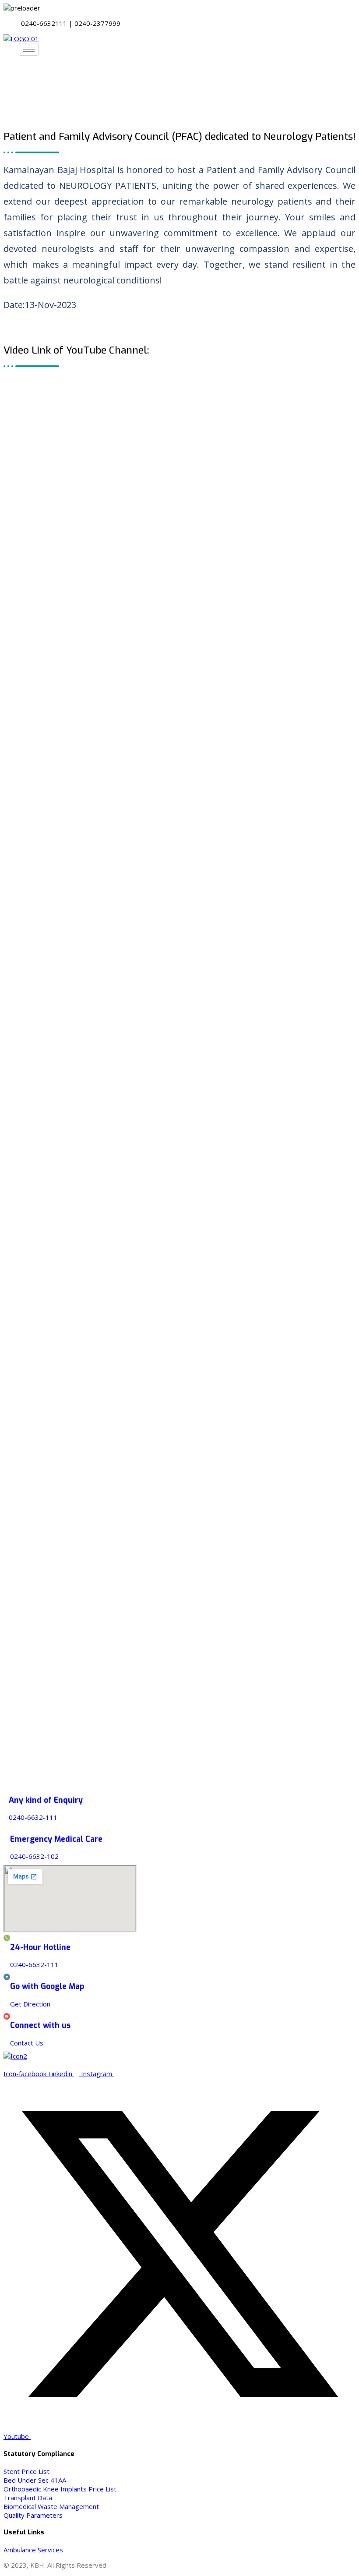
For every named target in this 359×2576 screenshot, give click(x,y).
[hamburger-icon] (29, 49)
